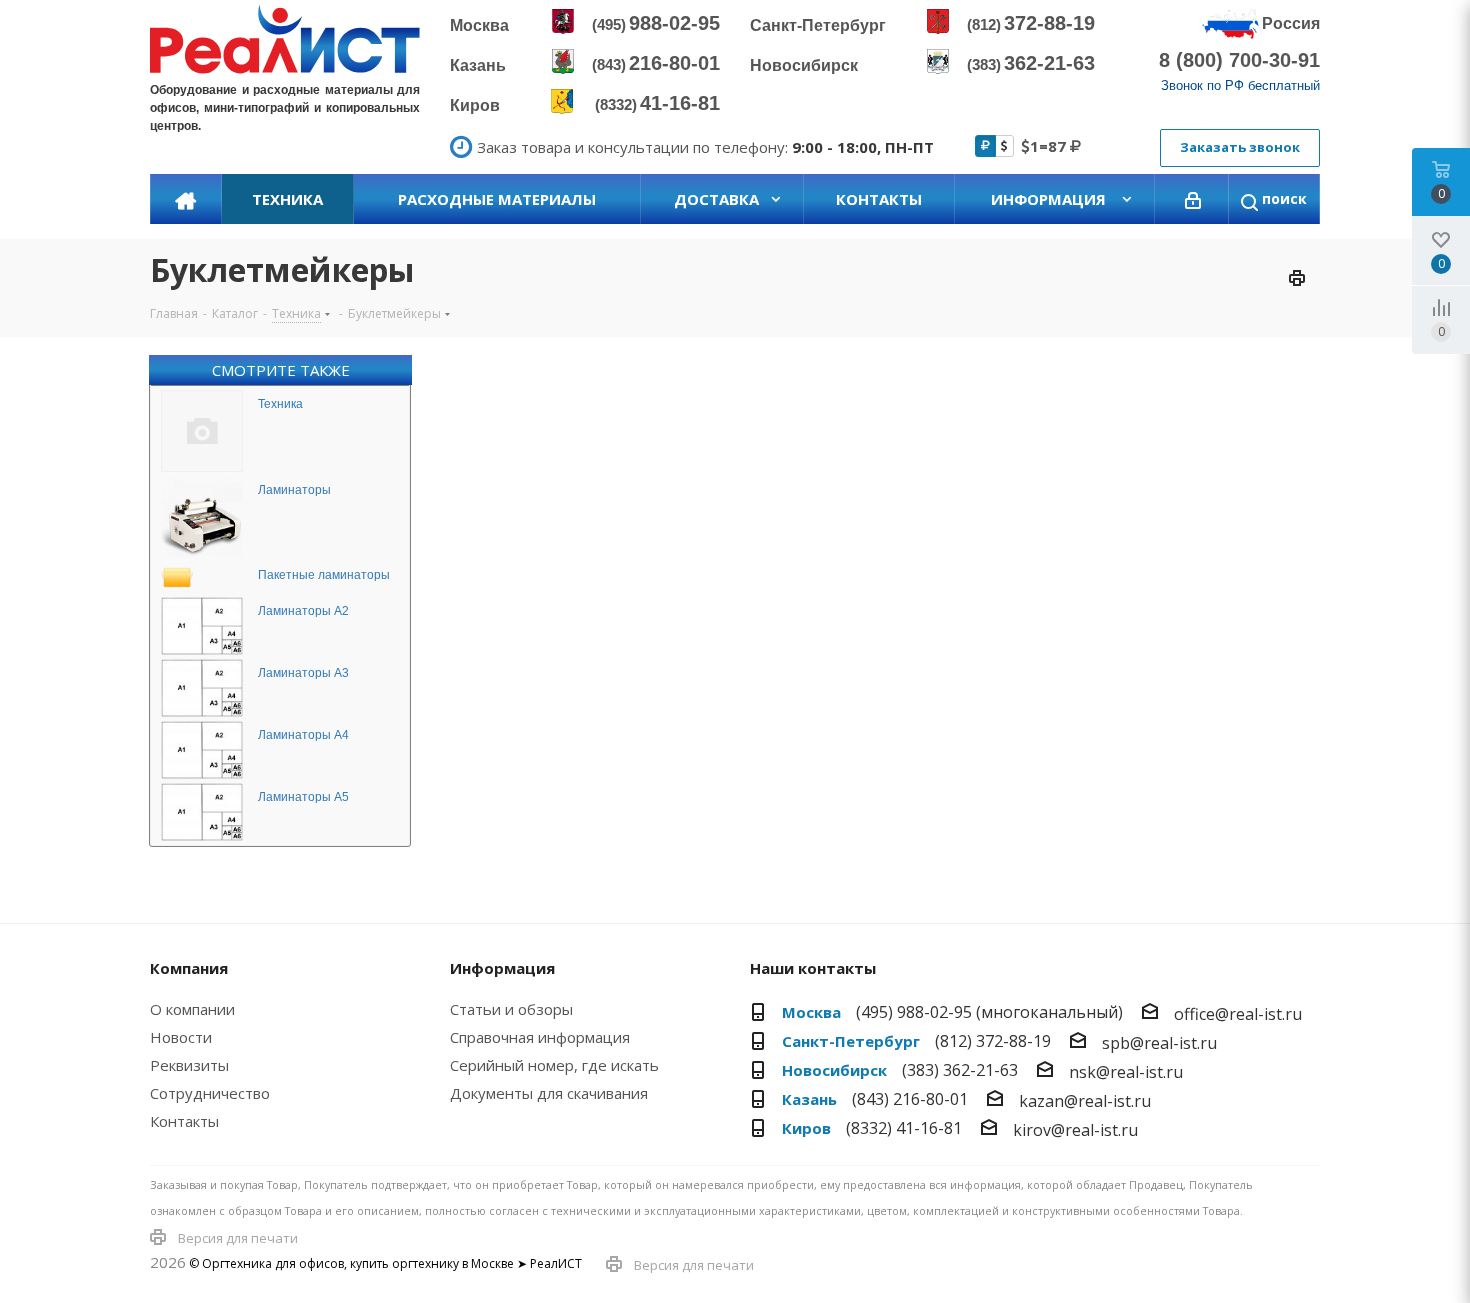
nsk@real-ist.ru (1126, 1072)
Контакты (184, 1121)
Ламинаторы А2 (303, 611)
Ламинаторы (294, 490)
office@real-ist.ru (1238, 1014)
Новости (181, 1037)
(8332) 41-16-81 (904, 1128)
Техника (280, 404)
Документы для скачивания (549, 1093)
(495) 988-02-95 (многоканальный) (989, 1012)
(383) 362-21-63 (960, 1070)
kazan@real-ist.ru (1085, 1101)
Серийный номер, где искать (554, 1065)
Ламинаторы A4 (303, 735)
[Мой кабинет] (1193, 199)
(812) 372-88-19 (993, 1041)
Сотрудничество (210, 1093)
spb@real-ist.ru (1159, 1043)
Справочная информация (540, 1037)
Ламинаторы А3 (303, 673)
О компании (192, 1009)
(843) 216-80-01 (910, 1099)
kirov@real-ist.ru (1075, 1130)
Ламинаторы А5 (303, 797)
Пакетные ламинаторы (324, 575)
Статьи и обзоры (511, 1009)
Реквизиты (189, 1065)
